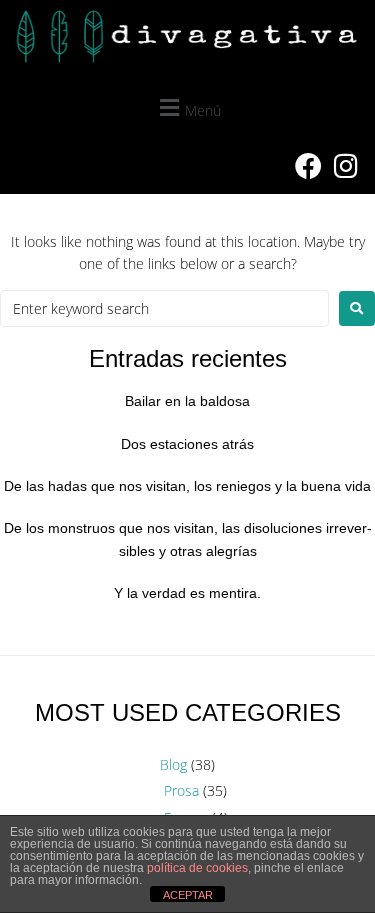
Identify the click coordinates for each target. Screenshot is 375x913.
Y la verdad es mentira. (187, 593)
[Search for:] (164, 308)
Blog (173, 764)
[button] (187, 107)
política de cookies (197, 868)
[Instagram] (346, 165)
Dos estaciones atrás (187, 444)
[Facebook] (308, 165)
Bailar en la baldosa (187, 401)
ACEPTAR (188, 895)
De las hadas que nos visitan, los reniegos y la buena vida (187, 486)
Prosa (181, 790)
